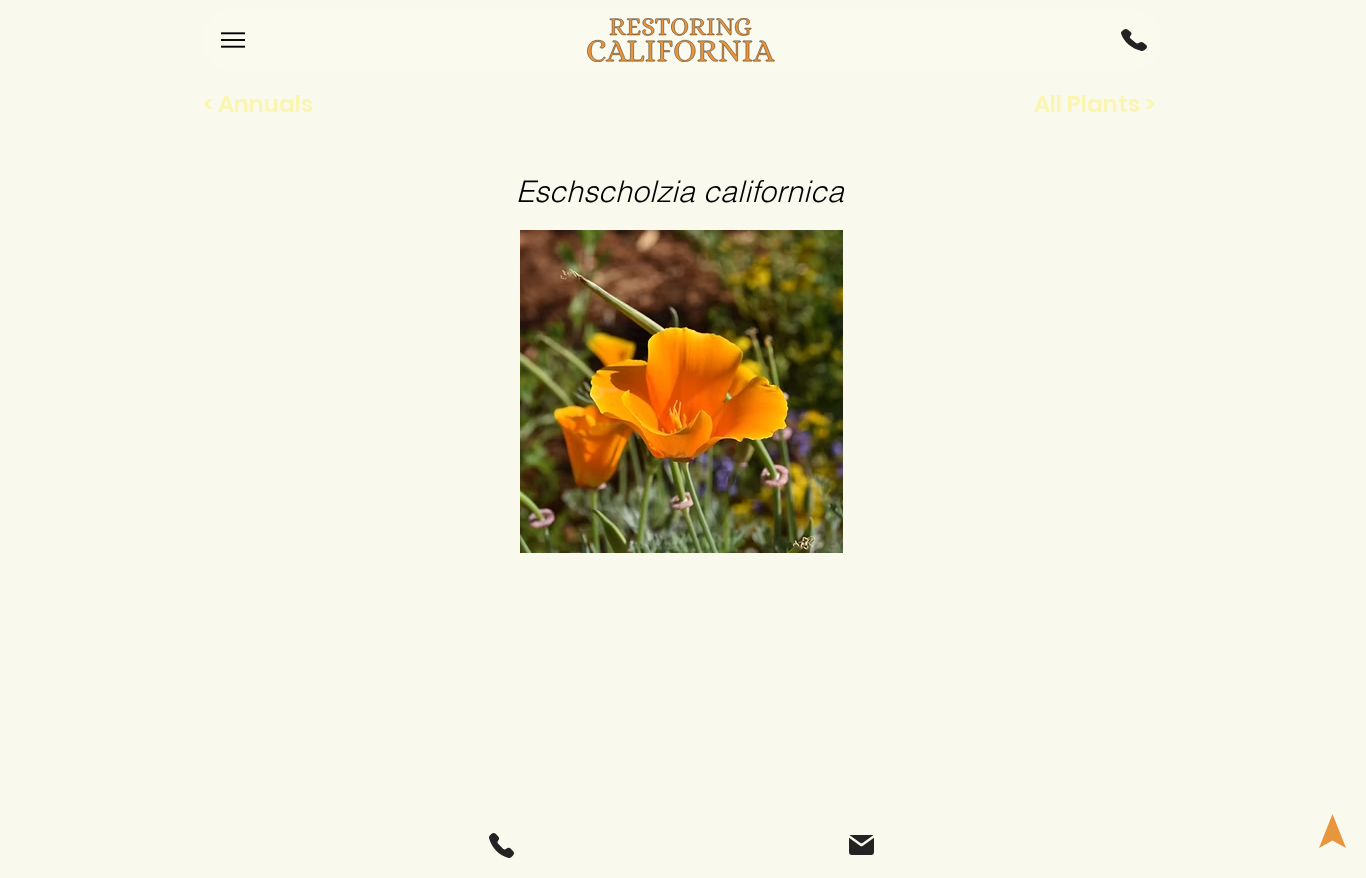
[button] (1134, 40)
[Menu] (232, 40)
